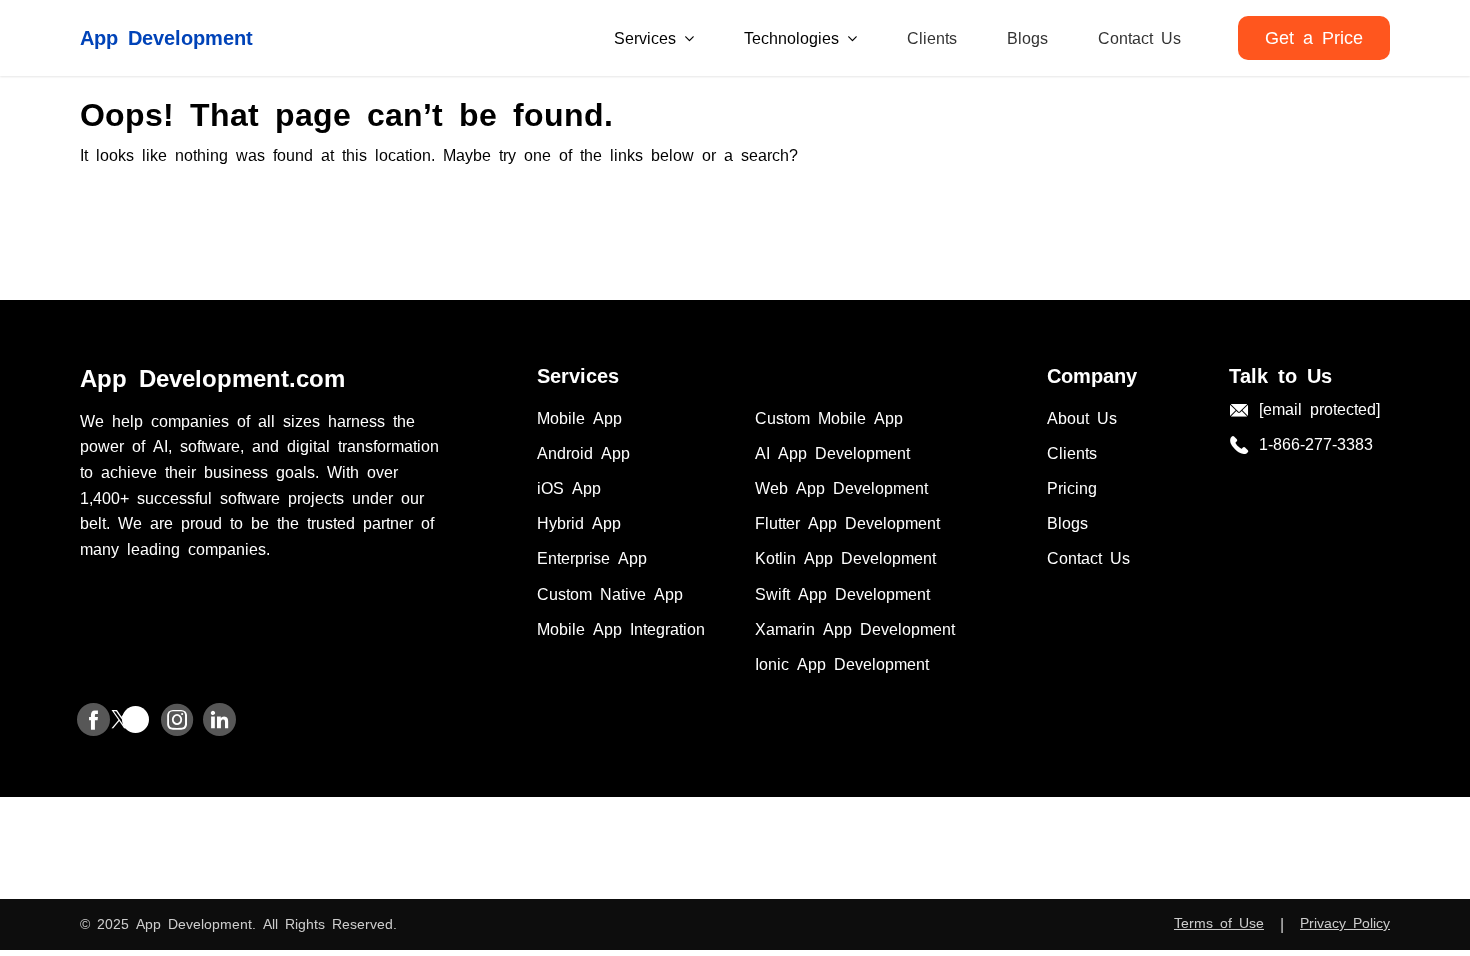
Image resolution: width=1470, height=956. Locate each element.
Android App (583, 452)
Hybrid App (579, 522)
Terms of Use (1219, 922)
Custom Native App (610, 593)
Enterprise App (592, 557)
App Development (166, 36)
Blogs (1027, 37)
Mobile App (579, 417)
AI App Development (832, 452)
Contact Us (1139, 37)
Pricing (1072, 487)
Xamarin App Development (855, 628)
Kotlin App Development (845, 557)
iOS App (569, 487)
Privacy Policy (1345, 922)
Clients (932, 37)
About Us (1082, 417)
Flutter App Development (847, 522)
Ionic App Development (842, 663)
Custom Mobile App (829, 417)
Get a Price (1314, 36)
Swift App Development (842, 593)
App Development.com (212, 376)
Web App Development (841, 487)
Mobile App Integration (621, 628)
